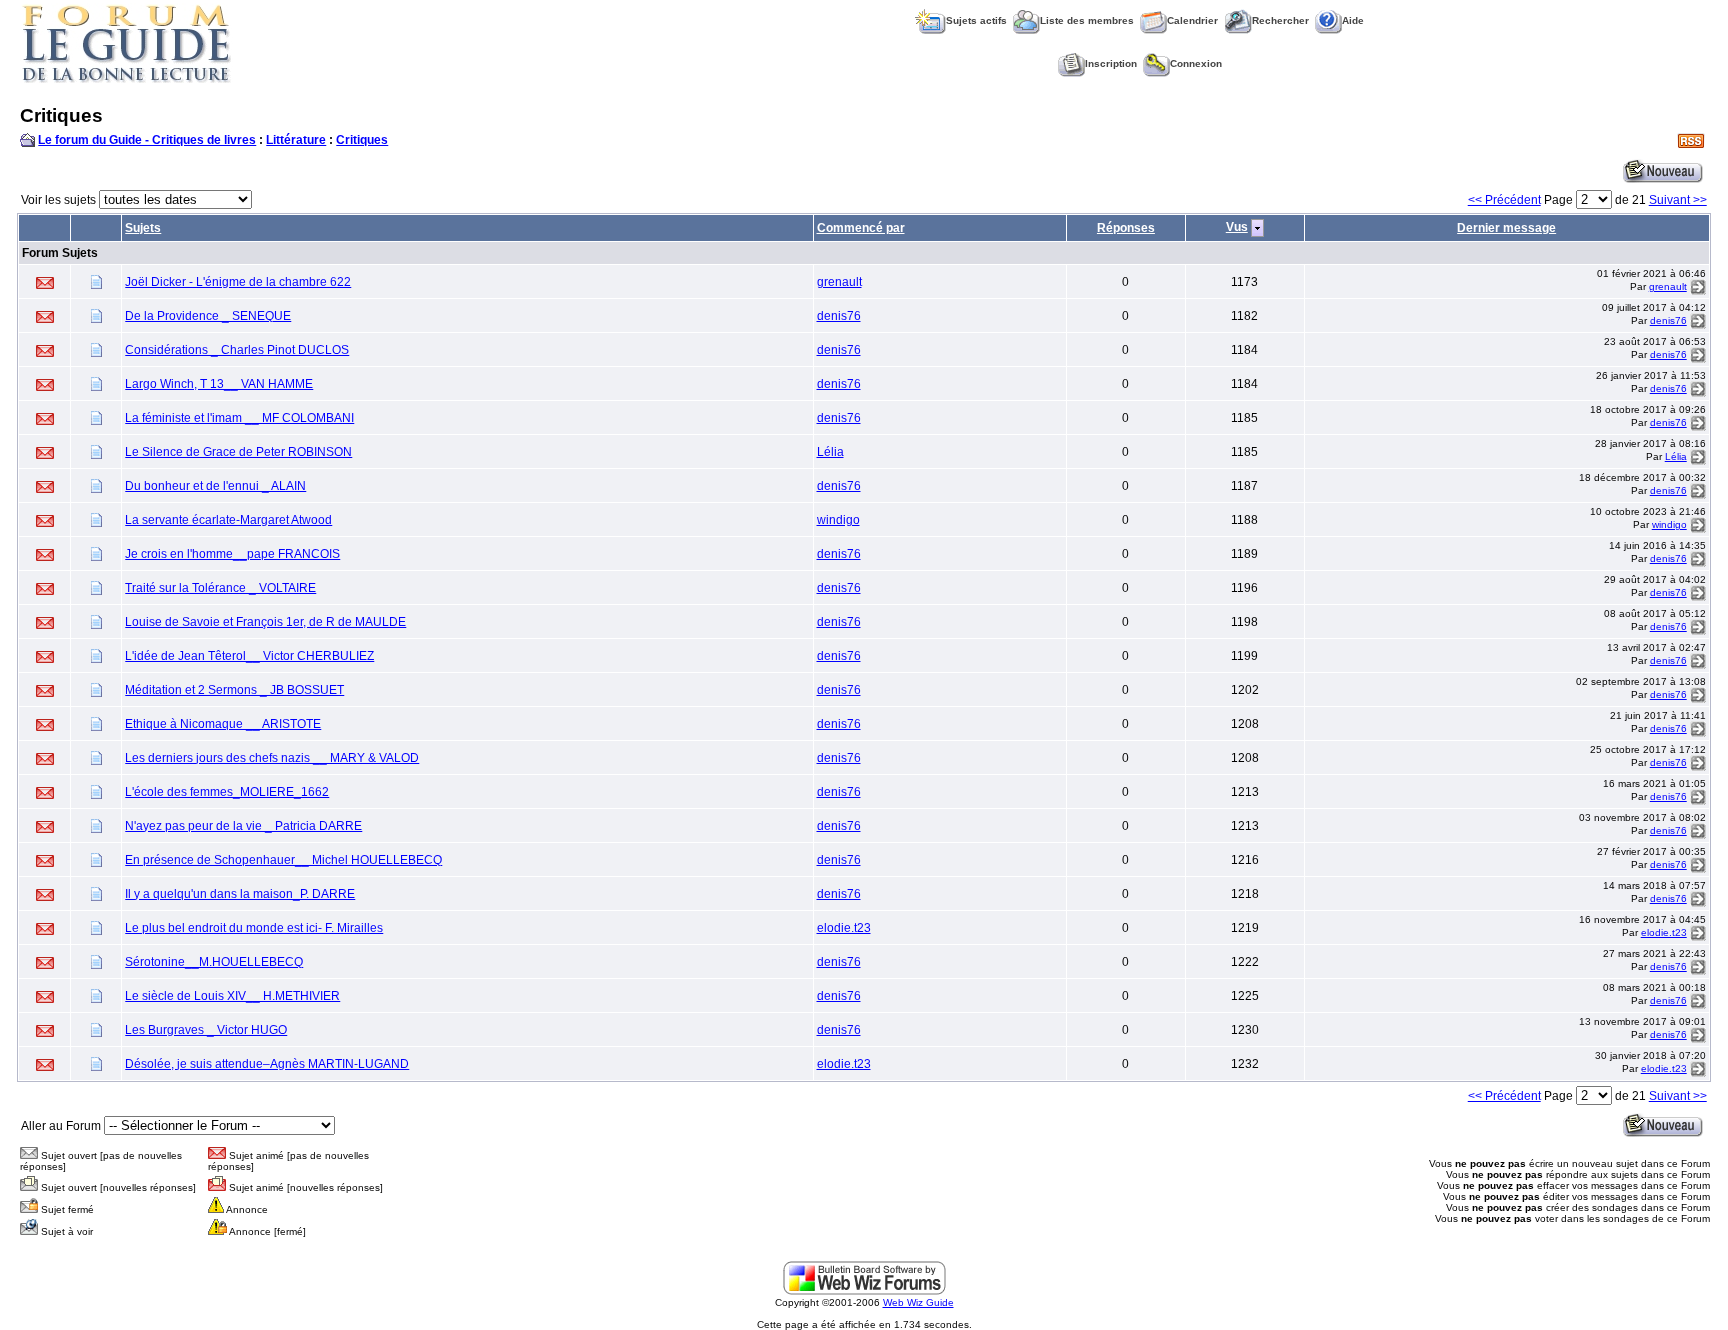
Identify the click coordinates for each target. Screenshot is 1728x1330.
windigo (838, 520)
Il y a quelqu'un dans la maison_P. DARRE (240, 894)
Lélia (830, 452)
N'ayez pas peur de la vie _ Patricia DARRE (243, 826)
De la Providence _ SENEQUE (208, 316)
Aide (1353, 20)
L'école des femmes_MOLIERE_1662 (227, 792)
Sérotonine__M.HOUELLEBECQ (214, 962)
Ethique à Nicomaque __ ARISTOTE (223, 724)
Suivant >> (1678, 200)
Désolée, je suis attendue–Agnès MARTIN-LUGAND (267, 1064)
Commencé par (861, 228)
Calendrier (1192, 20)
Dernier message (1506, 228)
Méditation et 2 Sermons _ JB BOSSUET (234, 690)
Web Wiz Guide (918, 1302)
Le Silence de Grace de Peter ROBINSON (238, 452)
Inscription (1111, 63)
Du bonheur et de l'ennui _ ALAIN (215, 486)
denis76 (839, 316)
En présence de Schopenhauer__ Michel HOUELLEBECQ (283, 860)
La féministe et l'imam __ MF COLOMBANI (239, 418)
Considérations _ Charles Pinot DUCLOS (237, 350)
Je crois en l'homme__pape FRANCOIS (232, 554)
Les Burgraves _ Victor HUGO (206, 1030)
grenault (839, 282)
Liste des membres (1087, 20)
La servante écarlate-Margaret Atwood (228, 520)
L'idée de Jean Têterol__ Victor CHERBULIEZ (249, 656)
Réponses (1126, 228)
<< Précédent (1504, 200)
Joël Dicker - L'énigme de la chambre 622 (238, 282)
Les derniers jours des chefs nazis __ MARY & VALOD (272, 758)
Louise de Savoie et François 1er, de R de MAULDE (265, 622)
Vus (1237, 227)
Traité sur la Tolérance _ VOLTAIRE (220, 588)
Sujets (143, 228)
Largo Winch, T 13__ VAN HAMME (219, 384)
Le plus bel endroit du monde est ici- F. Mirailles (254, 928)
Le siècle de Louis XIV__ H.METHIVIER (232, 996)
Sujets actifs (976, 20)
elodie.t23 (844, 928)
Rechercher (1280, 20)
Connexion (1196, 63)
